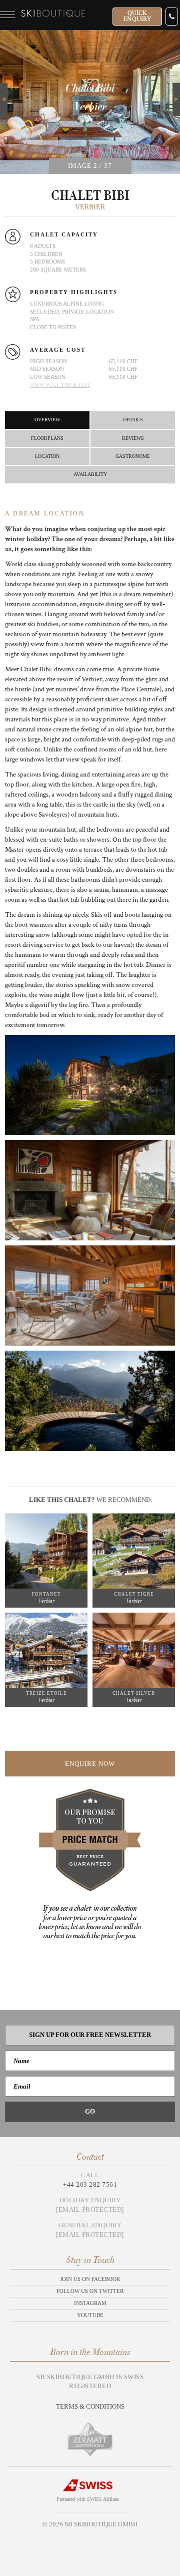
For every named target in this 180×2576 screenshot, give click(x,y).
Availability (90, 474)
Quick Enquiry (137, 16)
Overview (47, 420)
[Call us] (172, 17)
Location (47, 456)
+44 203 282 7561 (90, 2184)
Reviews (133, 438)
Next (176, 88)
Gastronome (133, 456)
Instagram (90, 2303)
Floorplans (47, 438)
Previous (4, 99)
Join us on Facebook (90, 2279)
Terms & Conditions (90, 2406)
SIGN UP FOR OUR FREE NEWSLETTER (90, 2035)
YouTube (90, 2315)
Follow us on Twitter (90, 2291)
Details (133, 420)
